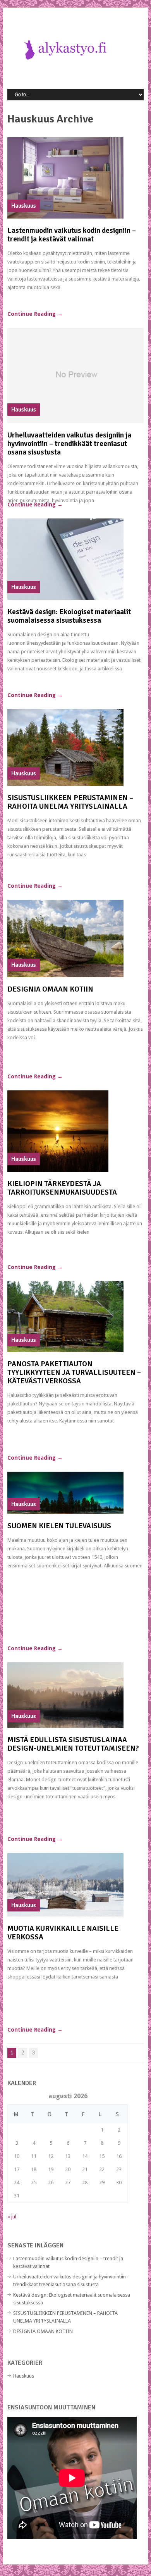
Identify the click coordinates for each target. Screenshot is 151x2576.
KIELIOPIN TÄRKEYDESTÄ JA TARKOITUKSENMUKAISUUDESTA (62, 1188)
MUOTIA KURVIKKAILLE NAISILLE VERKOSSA (63, 1933)
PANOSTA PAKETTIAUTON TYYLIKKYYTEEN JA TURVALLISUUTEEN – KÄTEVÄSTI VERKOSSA (74, 1372)
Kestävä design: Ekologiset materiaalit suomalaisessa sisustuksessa (69, 616)
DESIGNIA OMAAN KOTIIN (50, 989)
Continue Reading (35, 314)
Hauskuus (24, 2376)
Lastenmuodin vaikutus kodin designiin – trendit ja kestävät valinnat (72, 235)
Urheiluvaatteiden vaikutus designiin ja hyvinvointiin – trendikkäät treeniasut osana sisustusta (69, 444)
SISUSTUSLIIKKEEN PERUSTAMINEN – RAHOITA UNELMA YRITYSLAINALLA (70, 802)
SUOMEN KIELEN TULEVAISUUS (59, 1526)
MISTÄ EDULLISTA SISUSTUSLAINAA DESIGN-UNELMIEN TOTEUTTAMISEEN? (73, 1744)
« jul (12, 2217)
